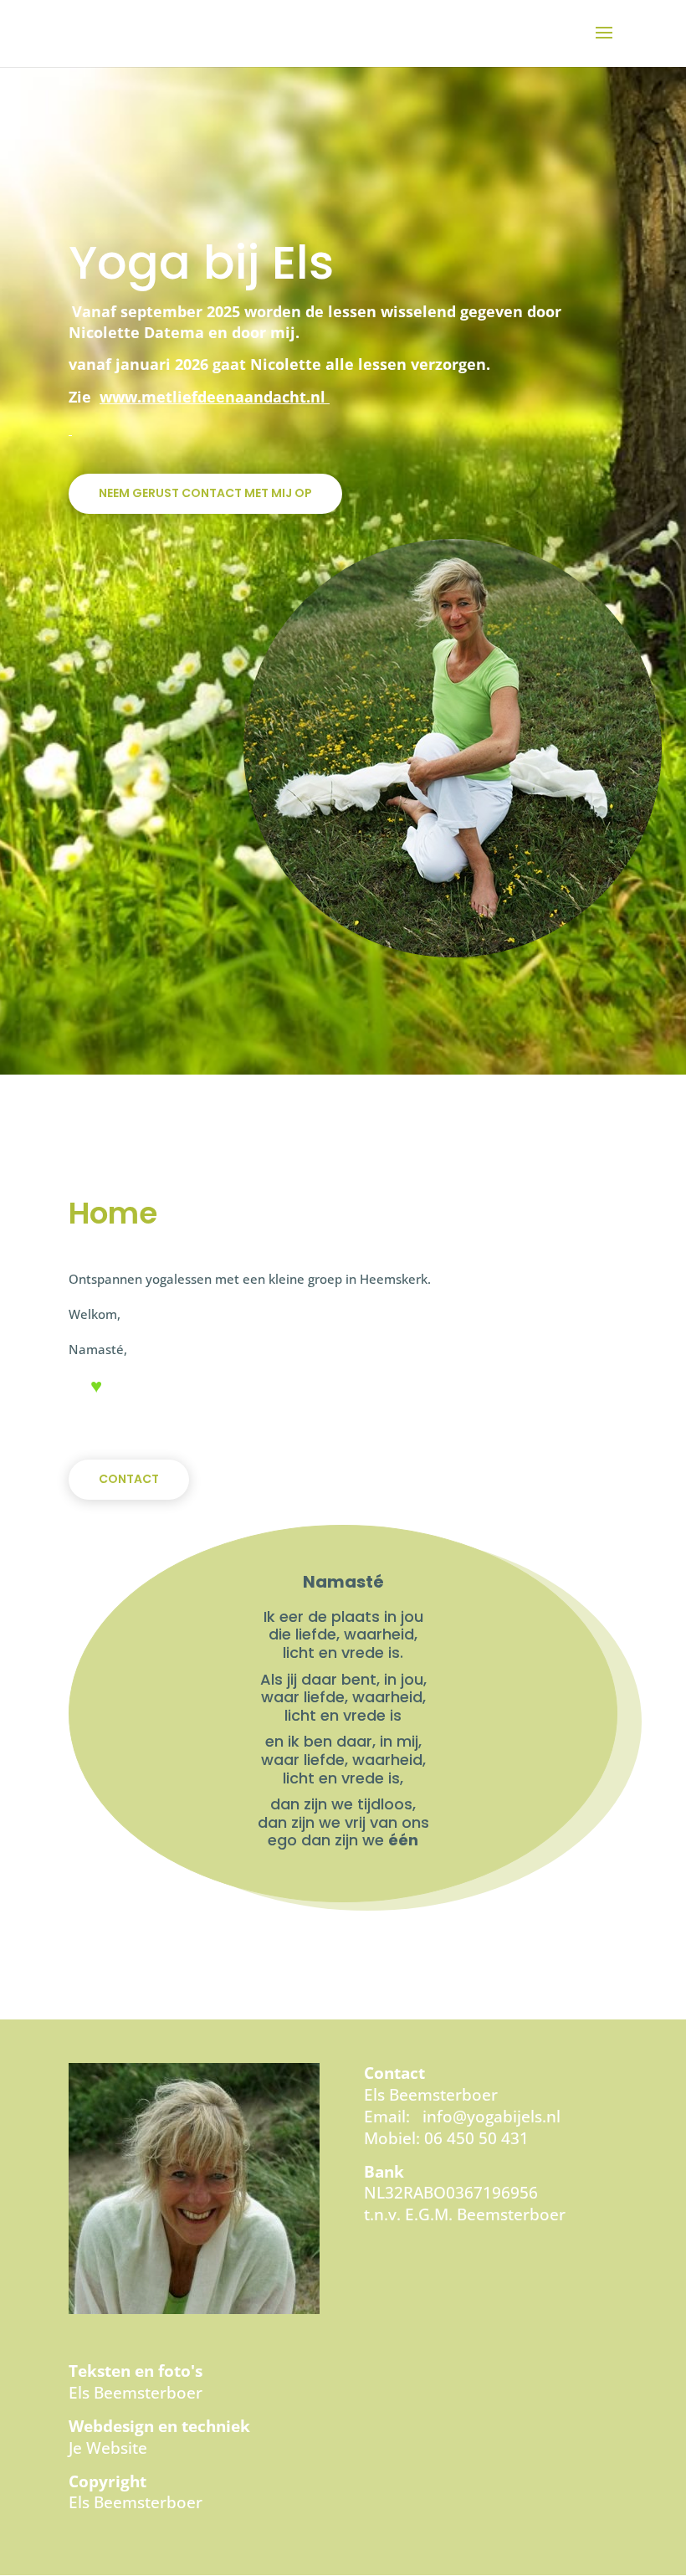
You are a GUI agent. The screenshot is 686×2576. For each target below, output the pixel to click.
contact (129, 1479)
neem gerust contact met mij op (205, 493)
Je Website (108, 2448)
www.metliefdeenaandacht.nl (212, 397)
